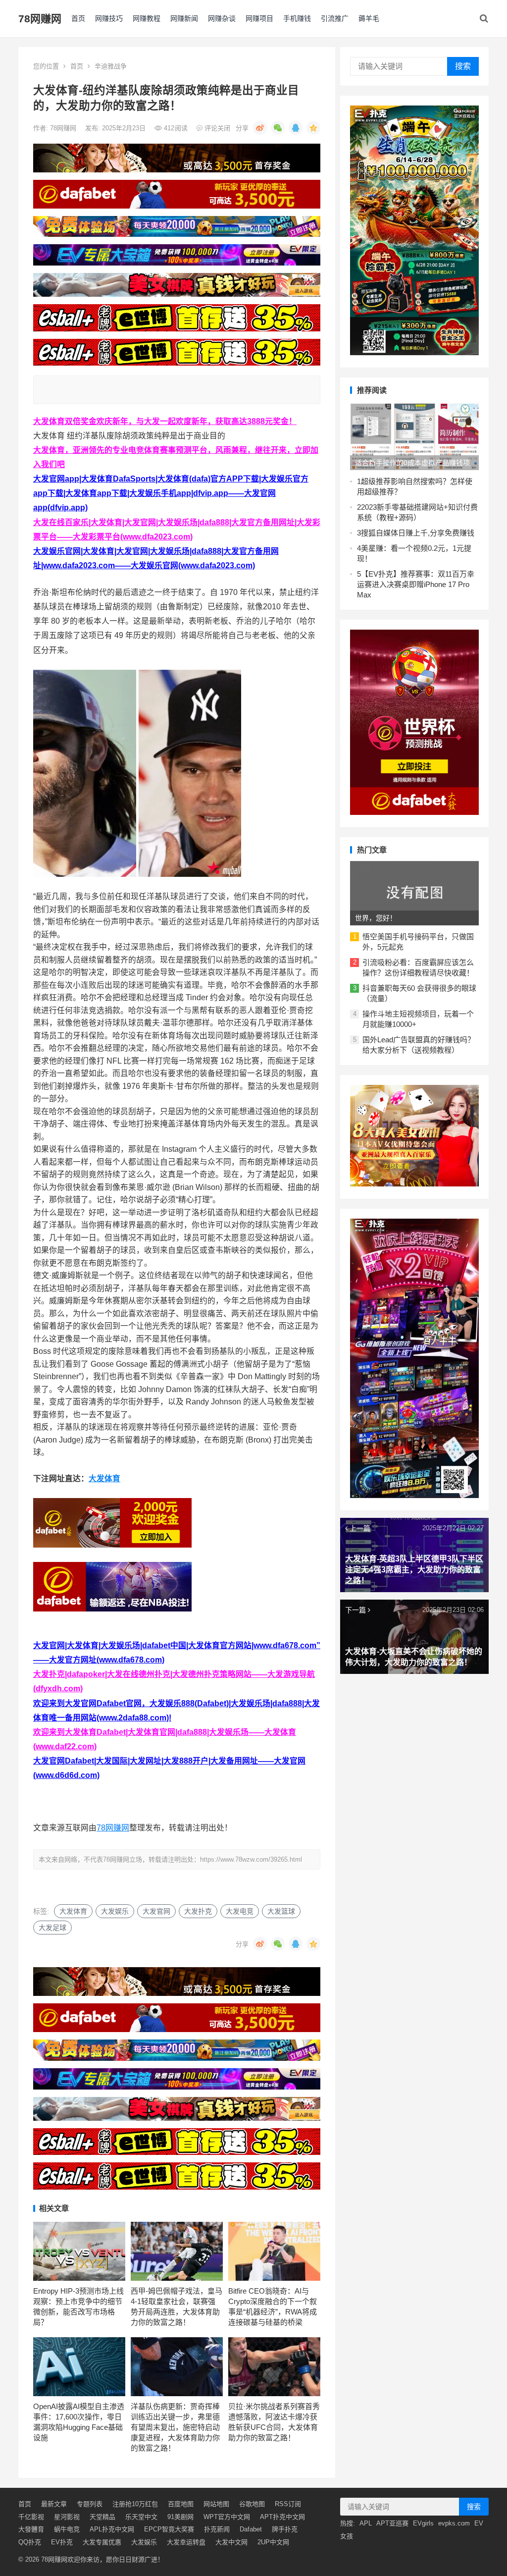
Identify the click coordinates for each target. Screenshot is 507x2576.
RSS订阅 (288, 2504)
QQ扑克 (30, 2542)
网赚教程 (147, 18)
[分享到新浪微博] (260, 128)
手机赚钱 (297, 18)
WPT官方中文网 (227, 2517)
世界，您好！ (376, 918)
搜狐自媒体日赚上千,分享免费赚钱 (418, 533)
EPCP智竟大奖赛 (169, 2529)
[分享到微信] (278, 128)
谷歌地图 (252, 2504)
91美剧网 (180, 2517)
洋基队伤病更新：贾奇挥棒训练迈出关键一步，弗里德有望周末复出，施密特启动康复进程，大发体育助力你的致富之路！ (175, 2427)
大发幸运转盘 (186, 2542)
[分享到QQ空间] (313, 128)
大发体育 (104, 1478)
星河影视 (67, 2517)
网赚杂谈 (222, 18)
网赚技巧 (109, 18)
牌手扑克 (285, 2529)
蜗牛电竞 (67, 2529)
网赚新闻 (184, 18)
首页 (78, 18)
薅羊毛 (369, 18)
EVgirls (423, 2523)
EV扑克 (62, 2542)
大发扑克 (198, 1911)
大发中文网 (231, 2542)
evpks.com (454, 2523)
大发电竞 (240, 1911)
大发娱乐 (115, 1911)
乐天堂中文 (141, 2517)
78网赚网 (40, 19)
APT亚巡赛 (392, 2523)
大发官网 (156, 1911)
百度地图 (181, 2504)
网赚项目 (259, 18)
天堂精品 (102, 2517)
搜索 (463, 66)
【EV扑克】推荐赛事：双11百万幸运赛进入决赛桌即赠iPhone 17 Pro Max (416, 584)
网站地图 (216, 2504)
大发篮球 (281, 1911)
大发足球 (52, 1928)
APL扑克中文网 (112, 2529)
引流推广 (335, 18)
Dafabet (251, 2529)
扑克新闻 (217, 2529)
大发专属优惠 (102, 2542)
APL (366, 2523)
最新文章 (54, 2504)
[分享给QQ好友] (296, 128)
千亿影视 (31, 2517)
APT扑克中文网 (282, 2517)
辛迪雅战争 (111, 66)
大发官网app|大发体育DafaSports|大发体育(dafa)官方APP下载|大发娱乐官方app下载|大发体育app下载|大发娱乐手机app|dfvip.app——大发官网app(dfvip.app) (171, 493)
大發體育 (31, 2529)
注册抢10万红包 (135, 2504)
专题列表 (90, 2504)
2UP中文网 (273, 2542)
